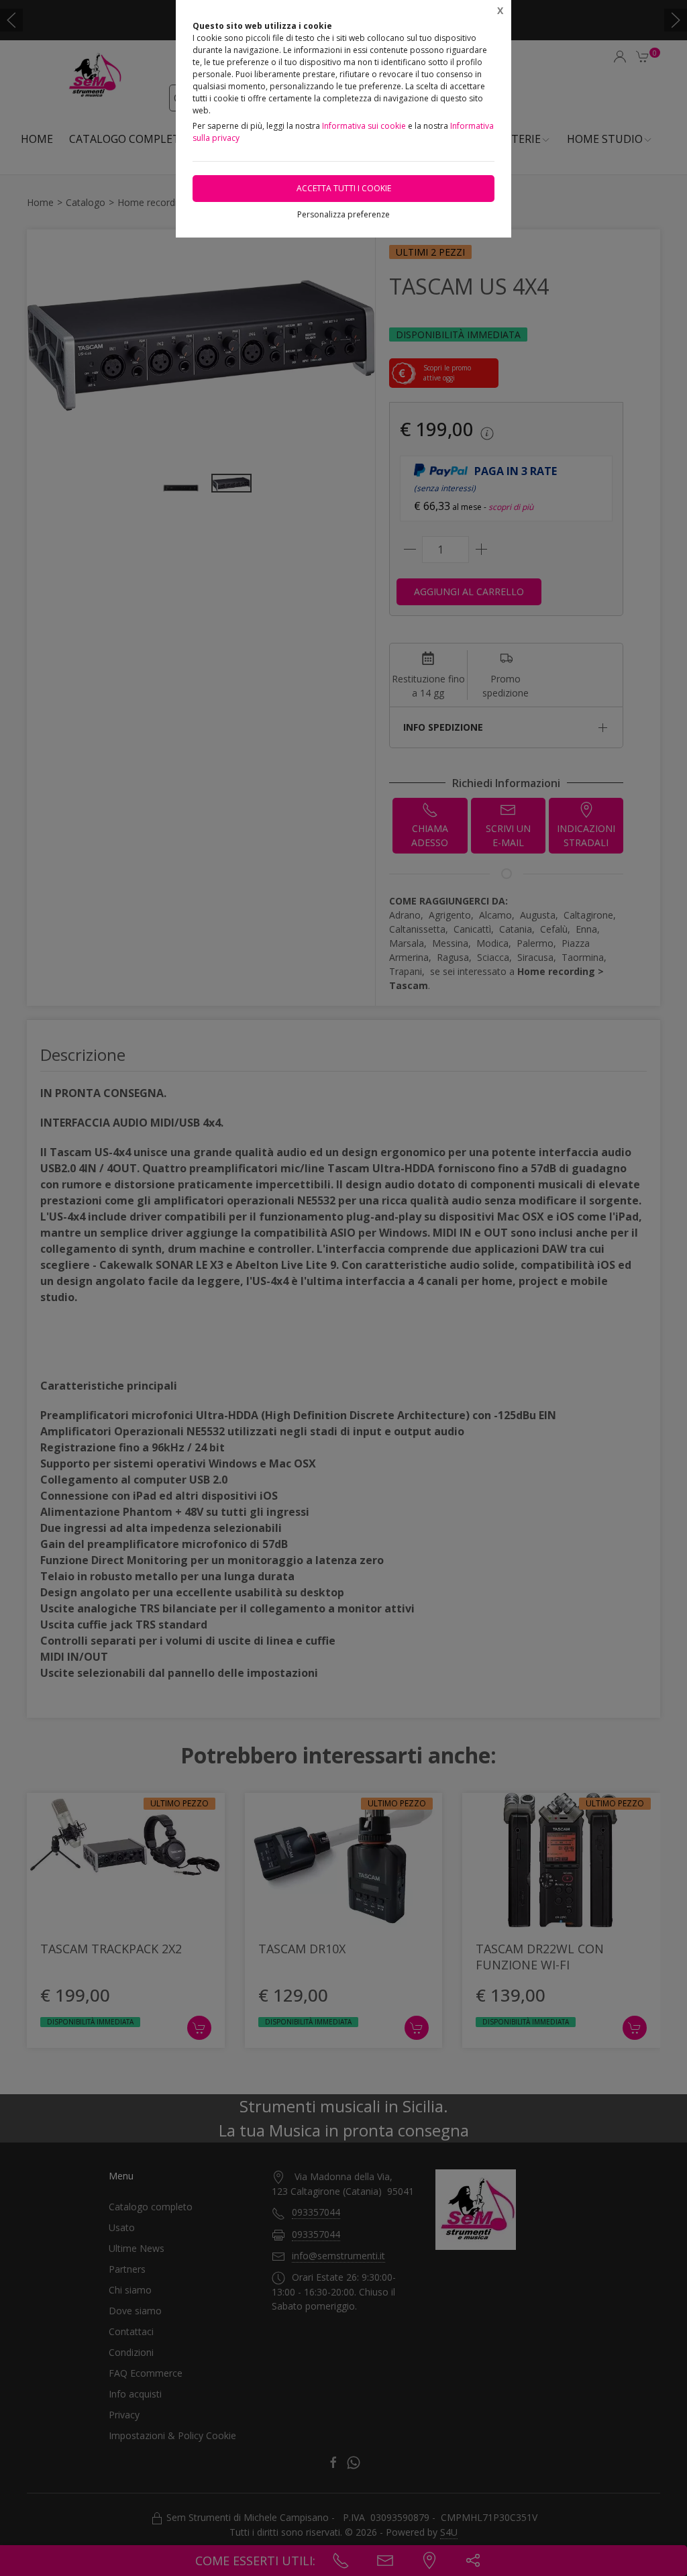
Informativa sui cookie (364, 126)
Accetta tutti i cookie (344, 188)
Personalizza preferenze (343, 214)
